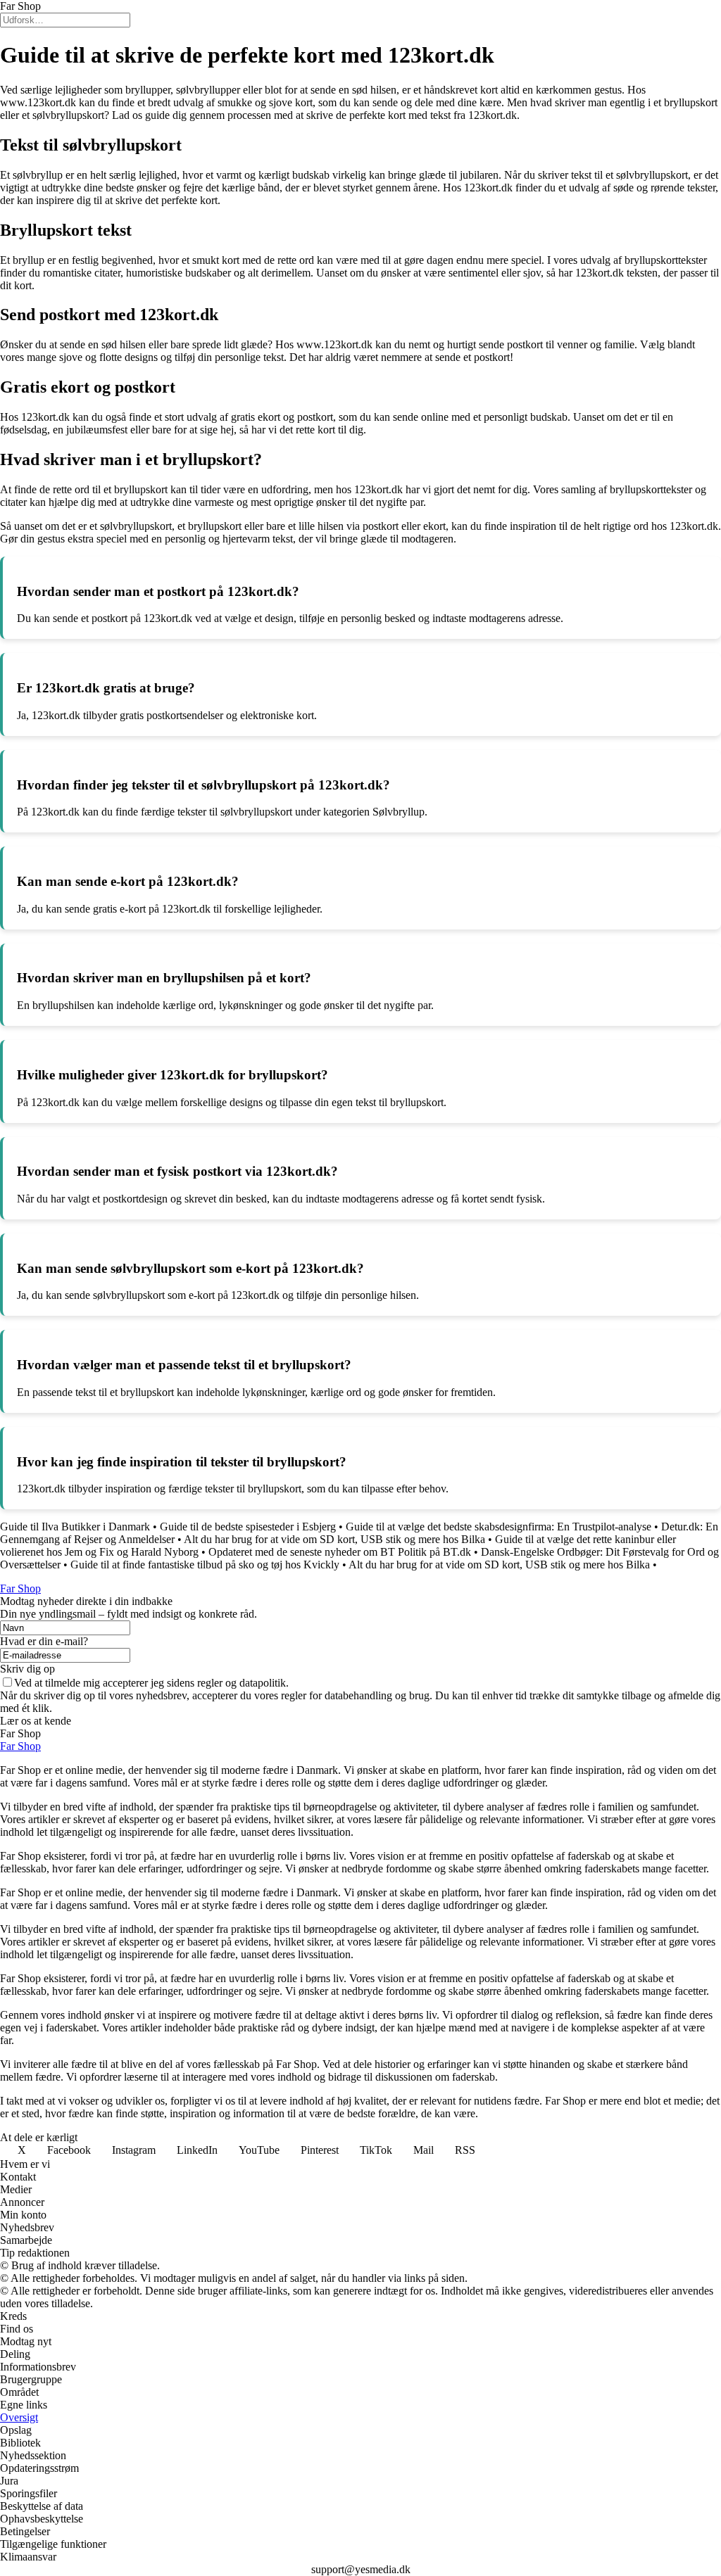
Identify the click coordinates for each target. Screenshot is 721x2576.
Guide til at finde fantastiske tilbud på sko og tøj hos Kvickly (205, 1565)
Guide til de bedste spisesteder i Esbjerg (248, 1527)
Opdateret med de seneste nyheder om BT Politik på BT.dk (340, 1552)
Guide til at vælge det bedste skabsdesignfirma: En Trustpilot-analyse (499, 1527)
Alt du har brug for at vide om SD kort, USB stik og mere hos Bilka (334, 1539)
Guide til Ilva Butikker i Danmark (75, 1527)
